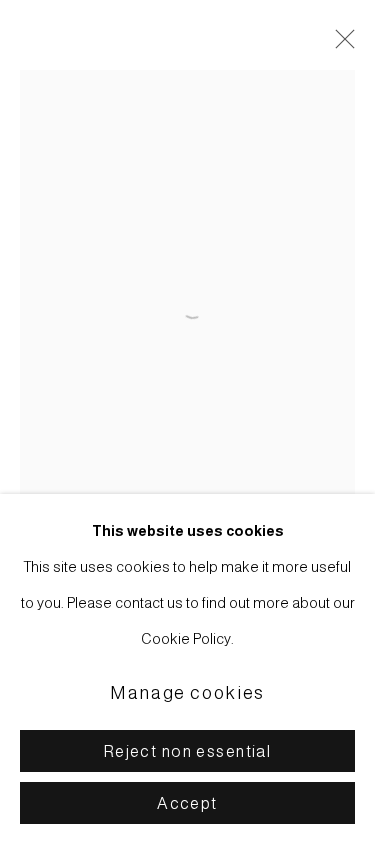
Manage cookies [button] (187, 693)
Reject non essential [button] (188, 751)
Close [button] (340, 45)
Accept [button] (187, 803)
